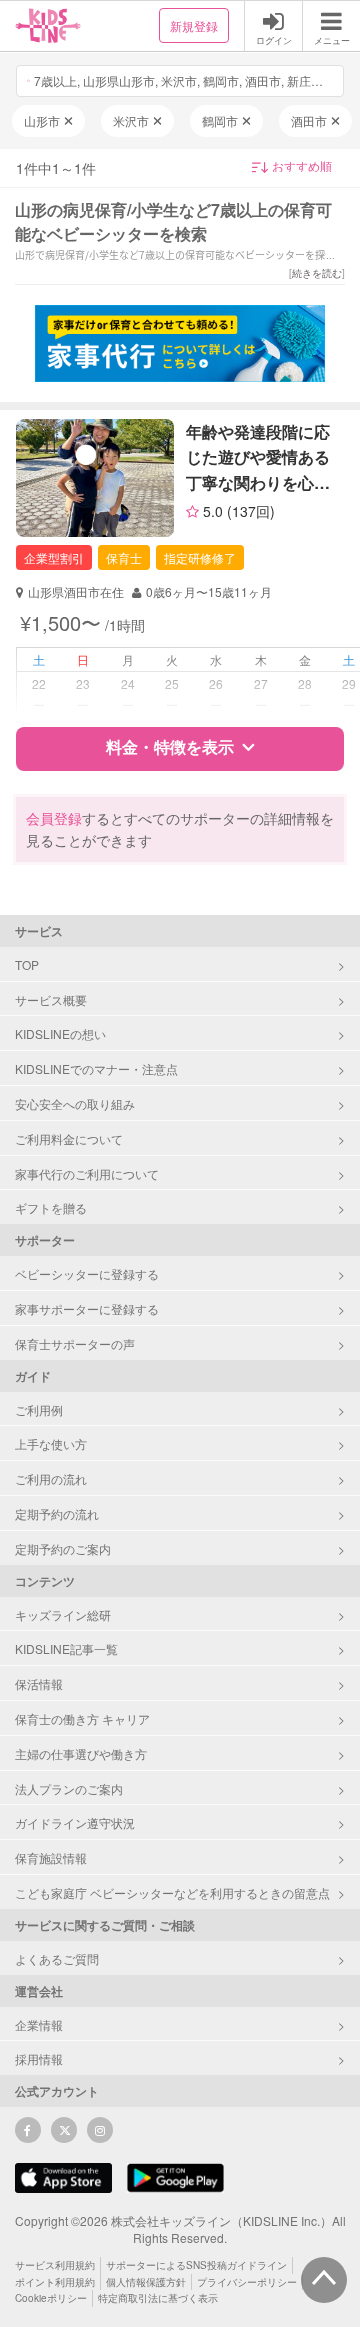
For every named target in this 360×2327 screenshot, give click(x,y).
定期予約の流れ (57, 1513)
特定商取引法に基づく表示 (158, 2298)
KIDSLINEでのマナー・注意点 (96, 1068)
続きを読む (317, 273)
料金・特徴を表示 (170, 746)
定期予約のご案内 (63, 1548)
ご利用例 (39, 1409)
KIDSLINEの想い (60, 1033)
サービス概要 (51, 999)
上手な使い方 (51, 1443)
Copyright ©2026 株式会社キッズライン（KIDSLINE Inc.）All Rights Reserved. (180, 2229)
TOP (27, 964)
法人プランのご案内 (69, 1788)
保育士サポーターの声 (75, 1343)
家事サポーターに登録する (87, 1308)
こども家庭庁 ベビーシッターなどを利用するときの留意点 (172, 1892)
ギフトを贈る (51, 1207)
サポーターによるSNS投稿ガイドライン (196, 2265)
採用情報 (39, 2058)
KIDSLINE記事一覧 (66, 1648)
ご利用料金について (69, 1138)
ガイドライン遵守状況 (75, 1822)
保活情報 (39, 1683)
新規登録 (194, 25)
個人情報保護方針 (146, 2282)
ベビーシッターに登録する (87, 1273)
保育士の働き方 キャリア (82, 1718)
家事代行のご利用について (87, 1173)
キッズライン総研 (63, 1614)
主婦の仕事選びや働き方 (81, 1753)
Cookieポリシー (51, 2298)
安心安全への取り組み (75, 1103)
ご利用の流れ (51, 1478)
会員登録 (54, 818)
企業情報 (39, 2024)
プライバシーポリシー (247, 2282)
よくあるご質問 (57, 1958)
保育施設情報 (51, 1857)
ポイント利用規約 (55, 2282)
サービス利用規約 (55, 2265)
